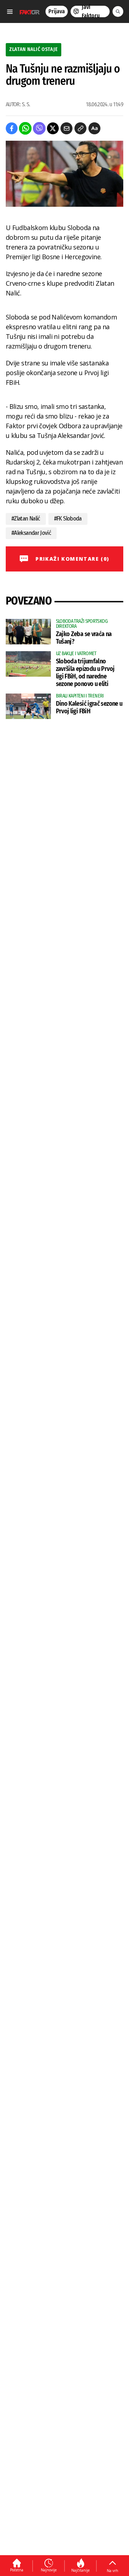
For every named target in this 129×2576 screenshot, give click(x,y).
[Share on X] (53, 128)
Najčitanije (80, 2570)
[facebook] (12, 128)
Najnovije (49, 2570)
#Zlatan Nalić (26, 519)
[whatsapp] (25, 128)
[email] (66, 128)
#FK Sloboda (68, 519)
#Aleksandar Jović (31, 533)
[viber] (39, 128)
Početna (17, 2570)
